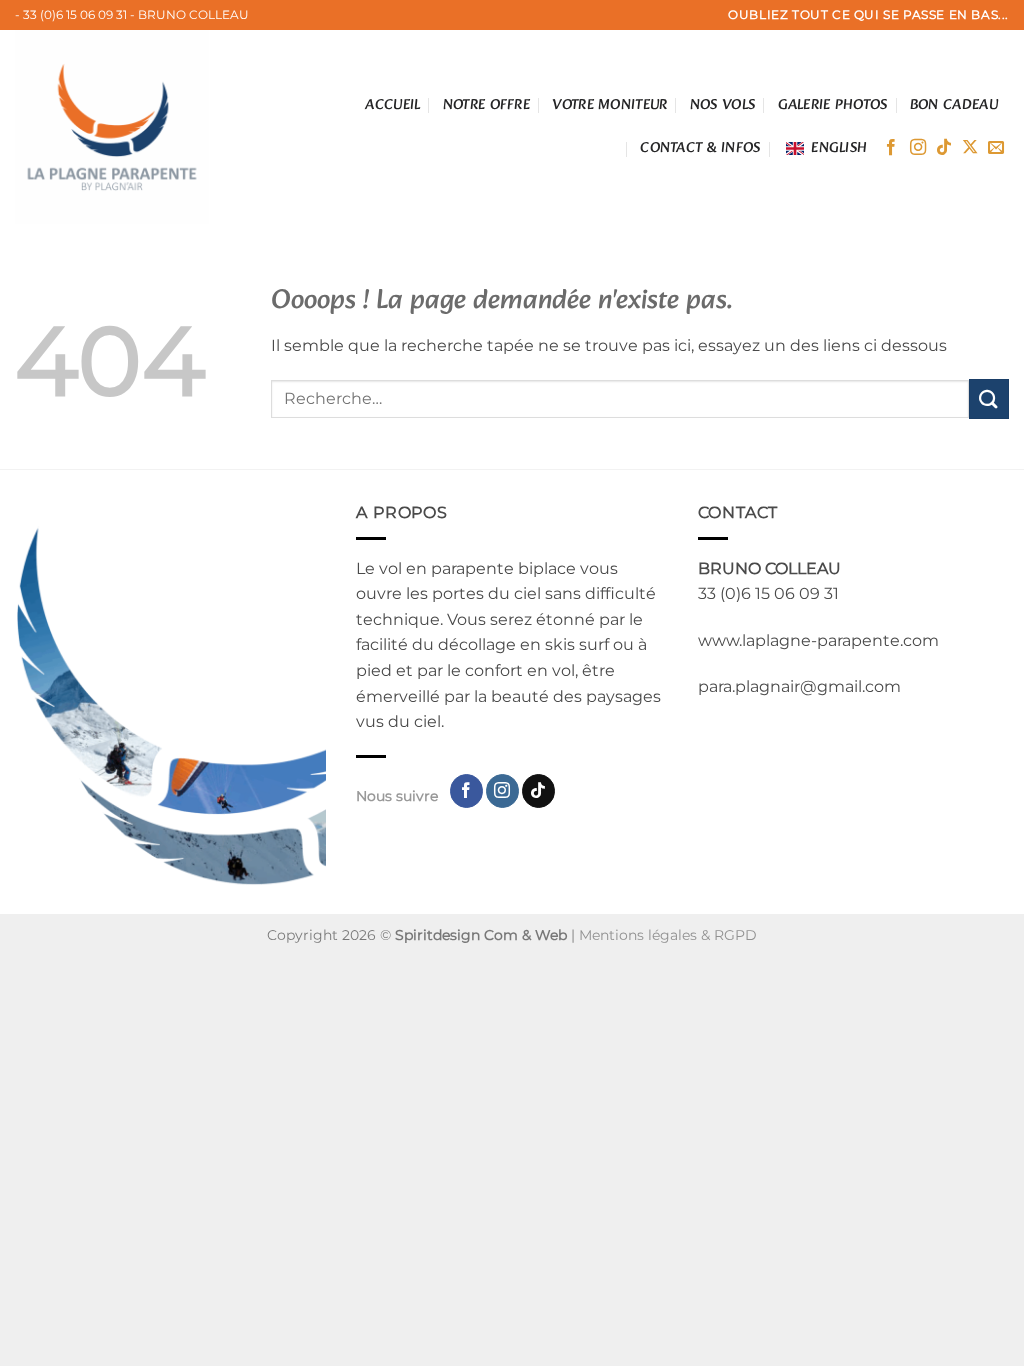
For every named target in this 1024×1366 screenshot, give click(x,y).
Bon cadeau (954, 105)
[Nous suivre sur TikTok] (944, 148)
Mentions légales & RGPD (668, 935)
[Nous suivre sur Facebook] (891, 148)
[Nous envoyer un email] (996, 148)
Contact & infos (700, 148)
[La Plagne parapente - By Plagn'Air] (117, 127)
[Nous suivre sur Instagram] (918, 148)
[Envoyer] (989, 398)
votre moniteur (609, 105)
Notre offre (486, 105)
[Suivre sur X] (970, 148)
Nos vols (722, 105)
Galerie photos (833, 105)
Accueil (392, 105)
